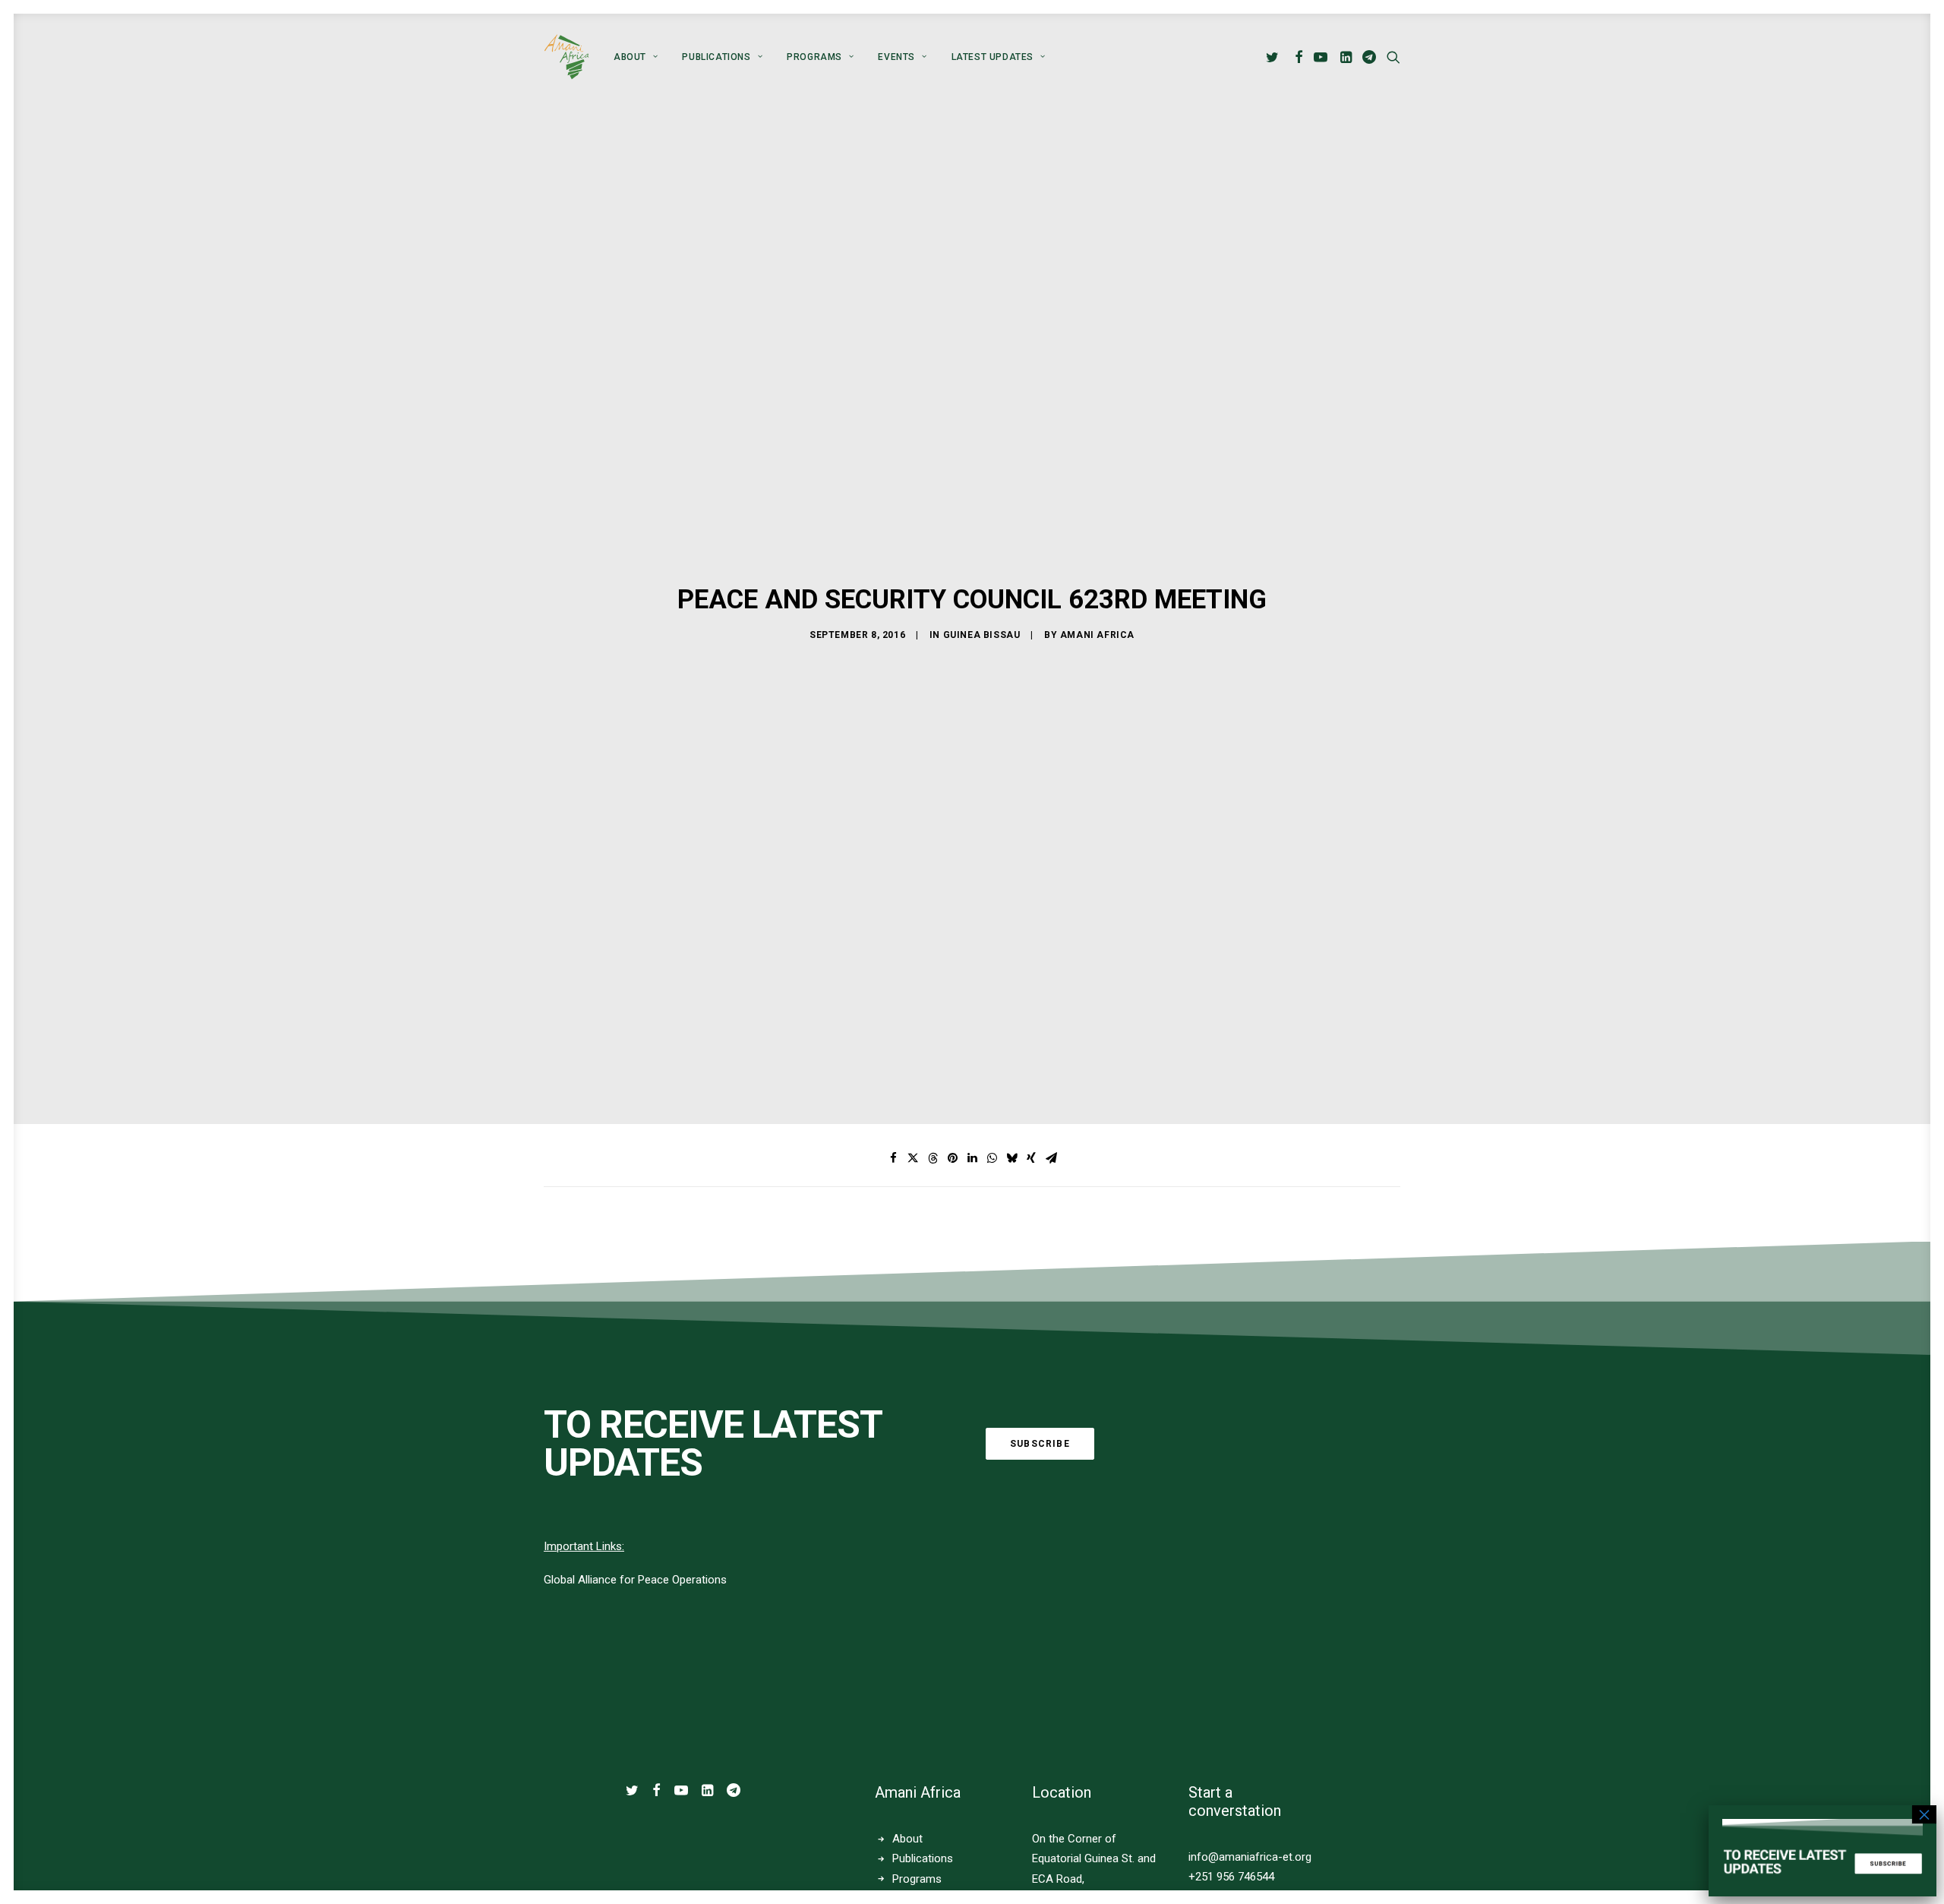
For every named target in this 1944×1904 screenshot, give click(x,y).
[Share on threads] (933, 1158)
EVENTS (896, 57)
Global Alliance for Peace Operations (635, 1580)
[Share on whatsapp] (992, 1158)
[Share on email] (1051, 1158)
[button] (1275, 57)
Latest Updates (993, 57)
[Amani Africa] (566, 57)
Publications (716, 57)
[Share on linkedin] (972, 1158)
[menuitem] (636, 57)
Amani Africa (1097, 635)
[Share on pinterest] (952, 1158)
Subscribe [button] (1040, 1444)
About (630, 57)
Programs (814, 57)
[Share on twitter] (913, 1158)
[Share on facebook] (893, 1158)
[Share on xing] (1031, 1158)
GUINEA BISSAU (982, 635)
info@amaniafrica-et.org (1250, 1857)
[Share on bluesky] (1011, 1158)
